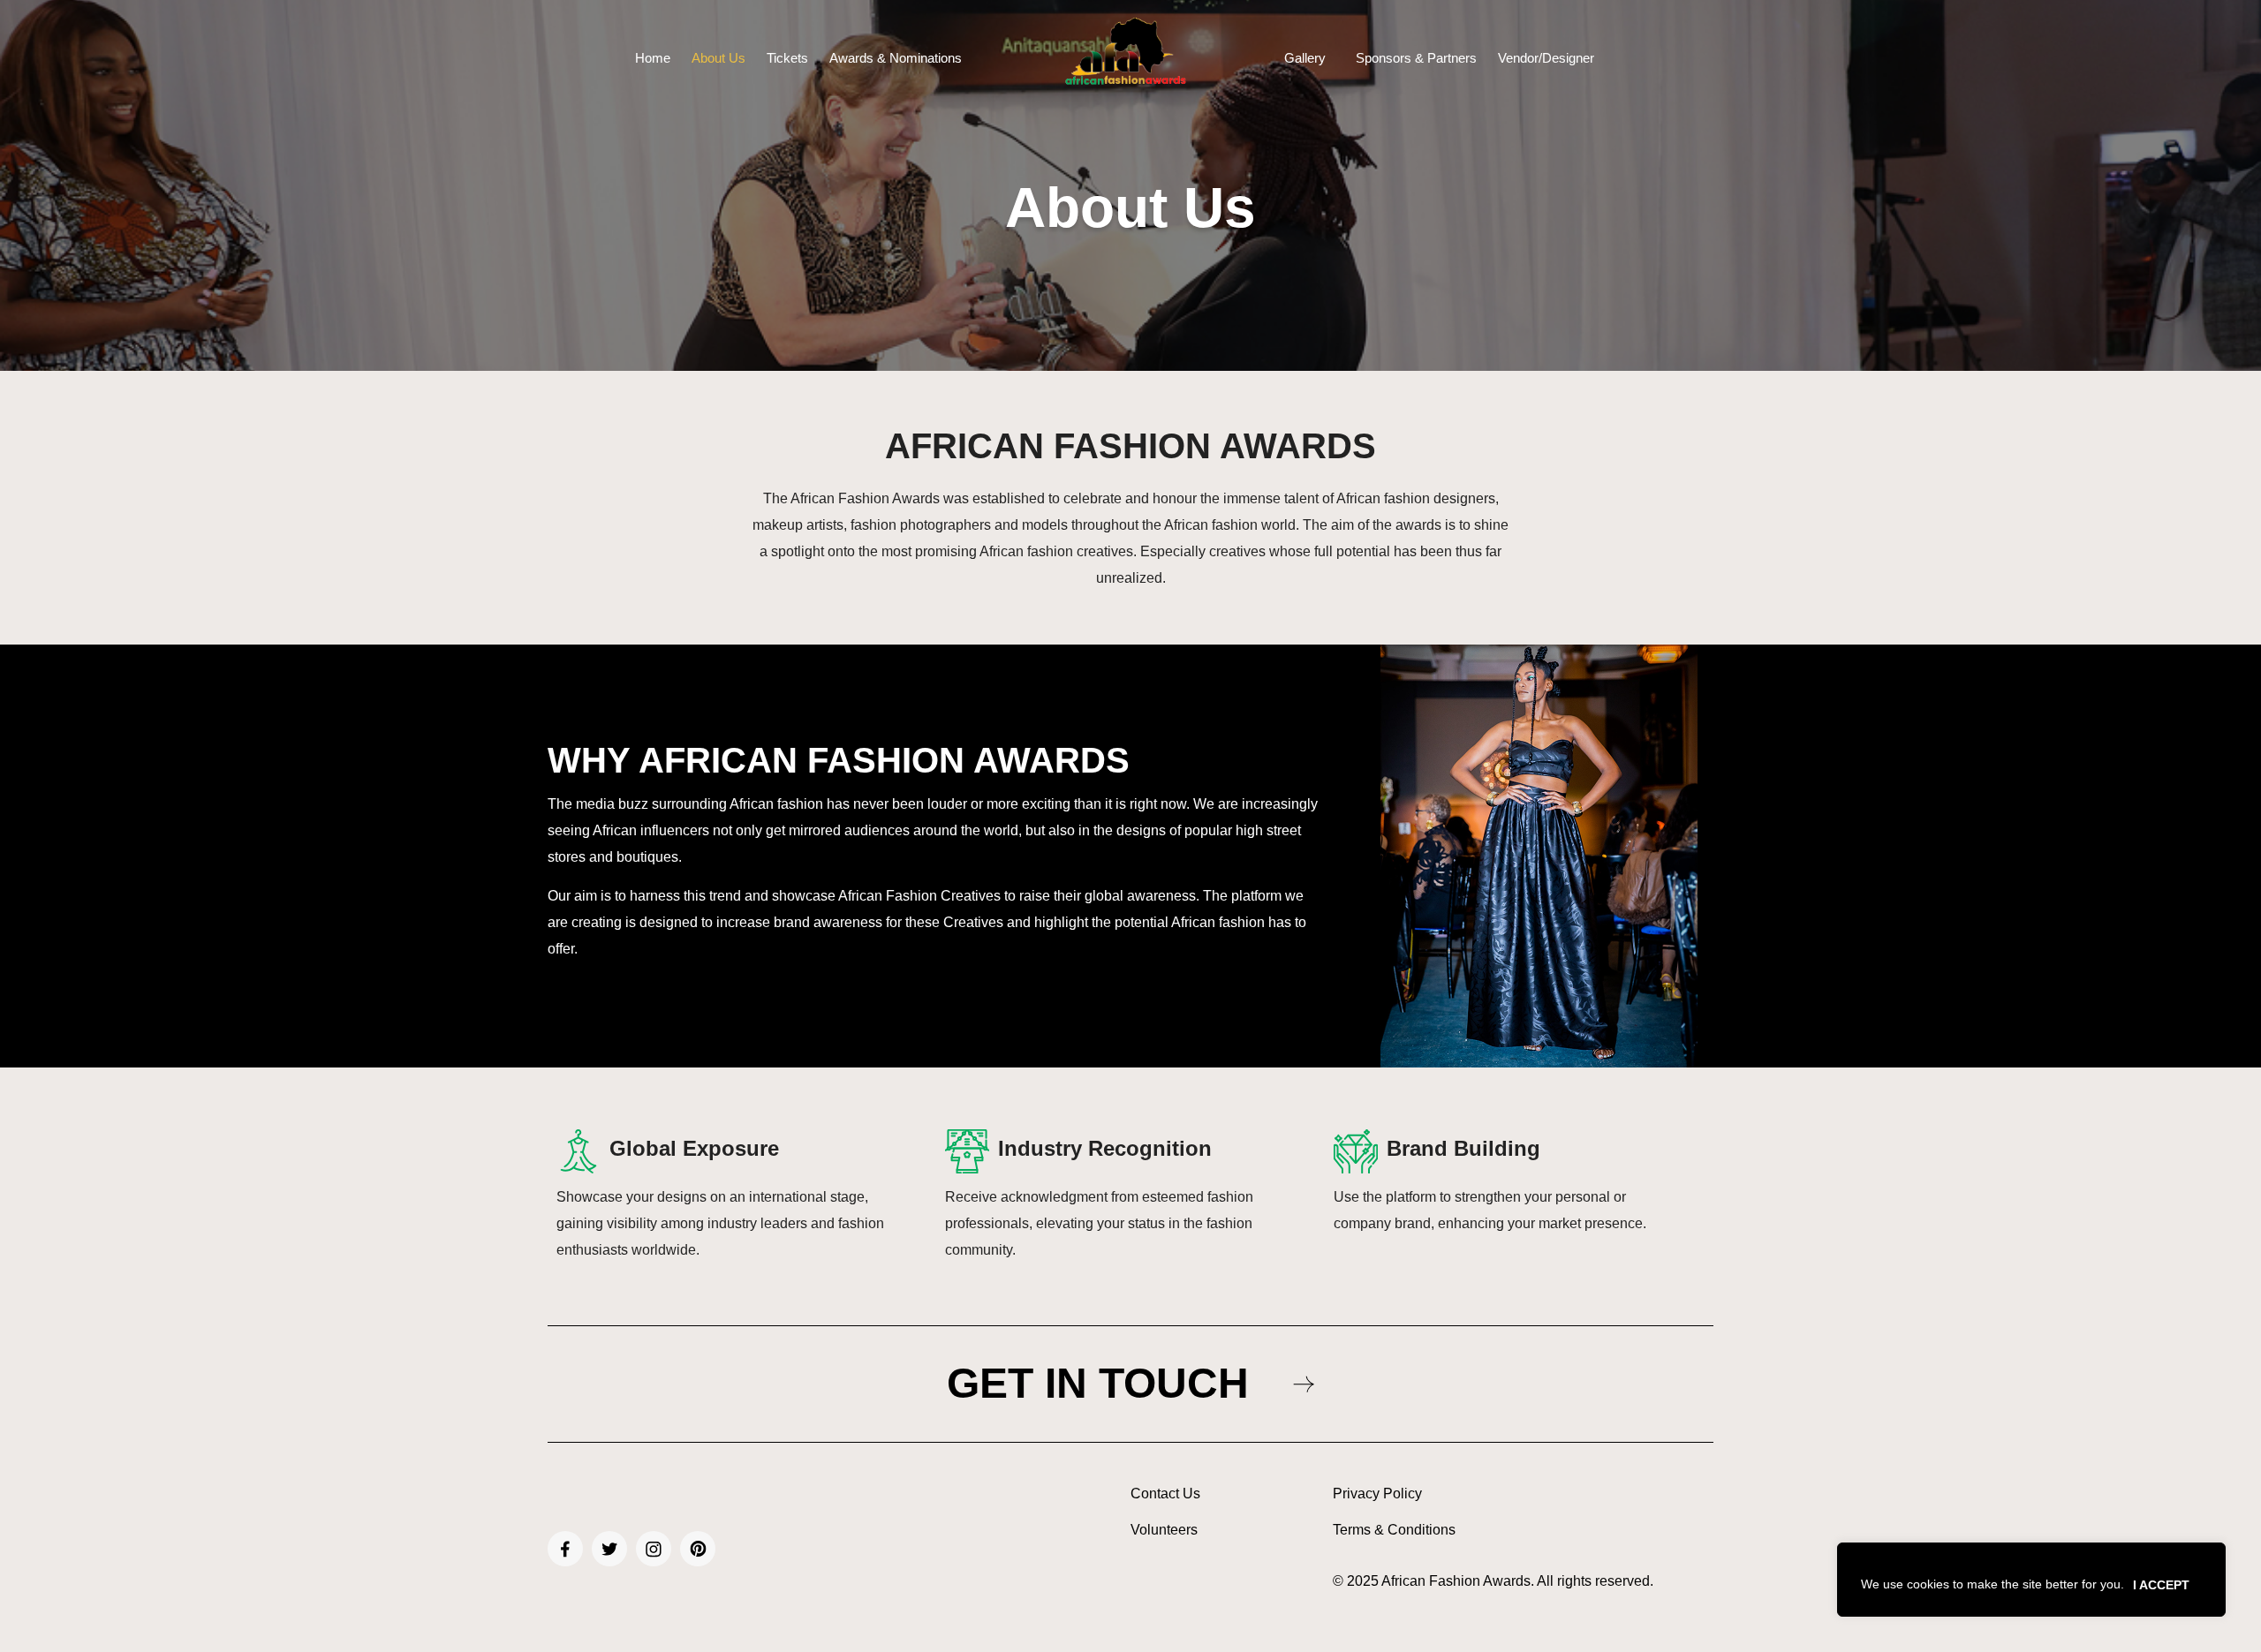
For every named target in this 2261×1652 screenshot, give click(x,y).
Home (653, 58)
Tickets (787, 58)
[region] (2031, 1580)
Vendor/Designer (1546, 58)
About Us (718, 58)
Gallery (1305, 58)
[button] (1309, 58)
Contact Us (1165, 1494)
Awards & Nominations (896, 58)
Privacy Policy (1377, 1494)
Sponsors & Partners (1416, 58)
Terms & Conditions (1394, 1530)
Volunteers (1164, 1530)
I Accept (2161, 1585)
